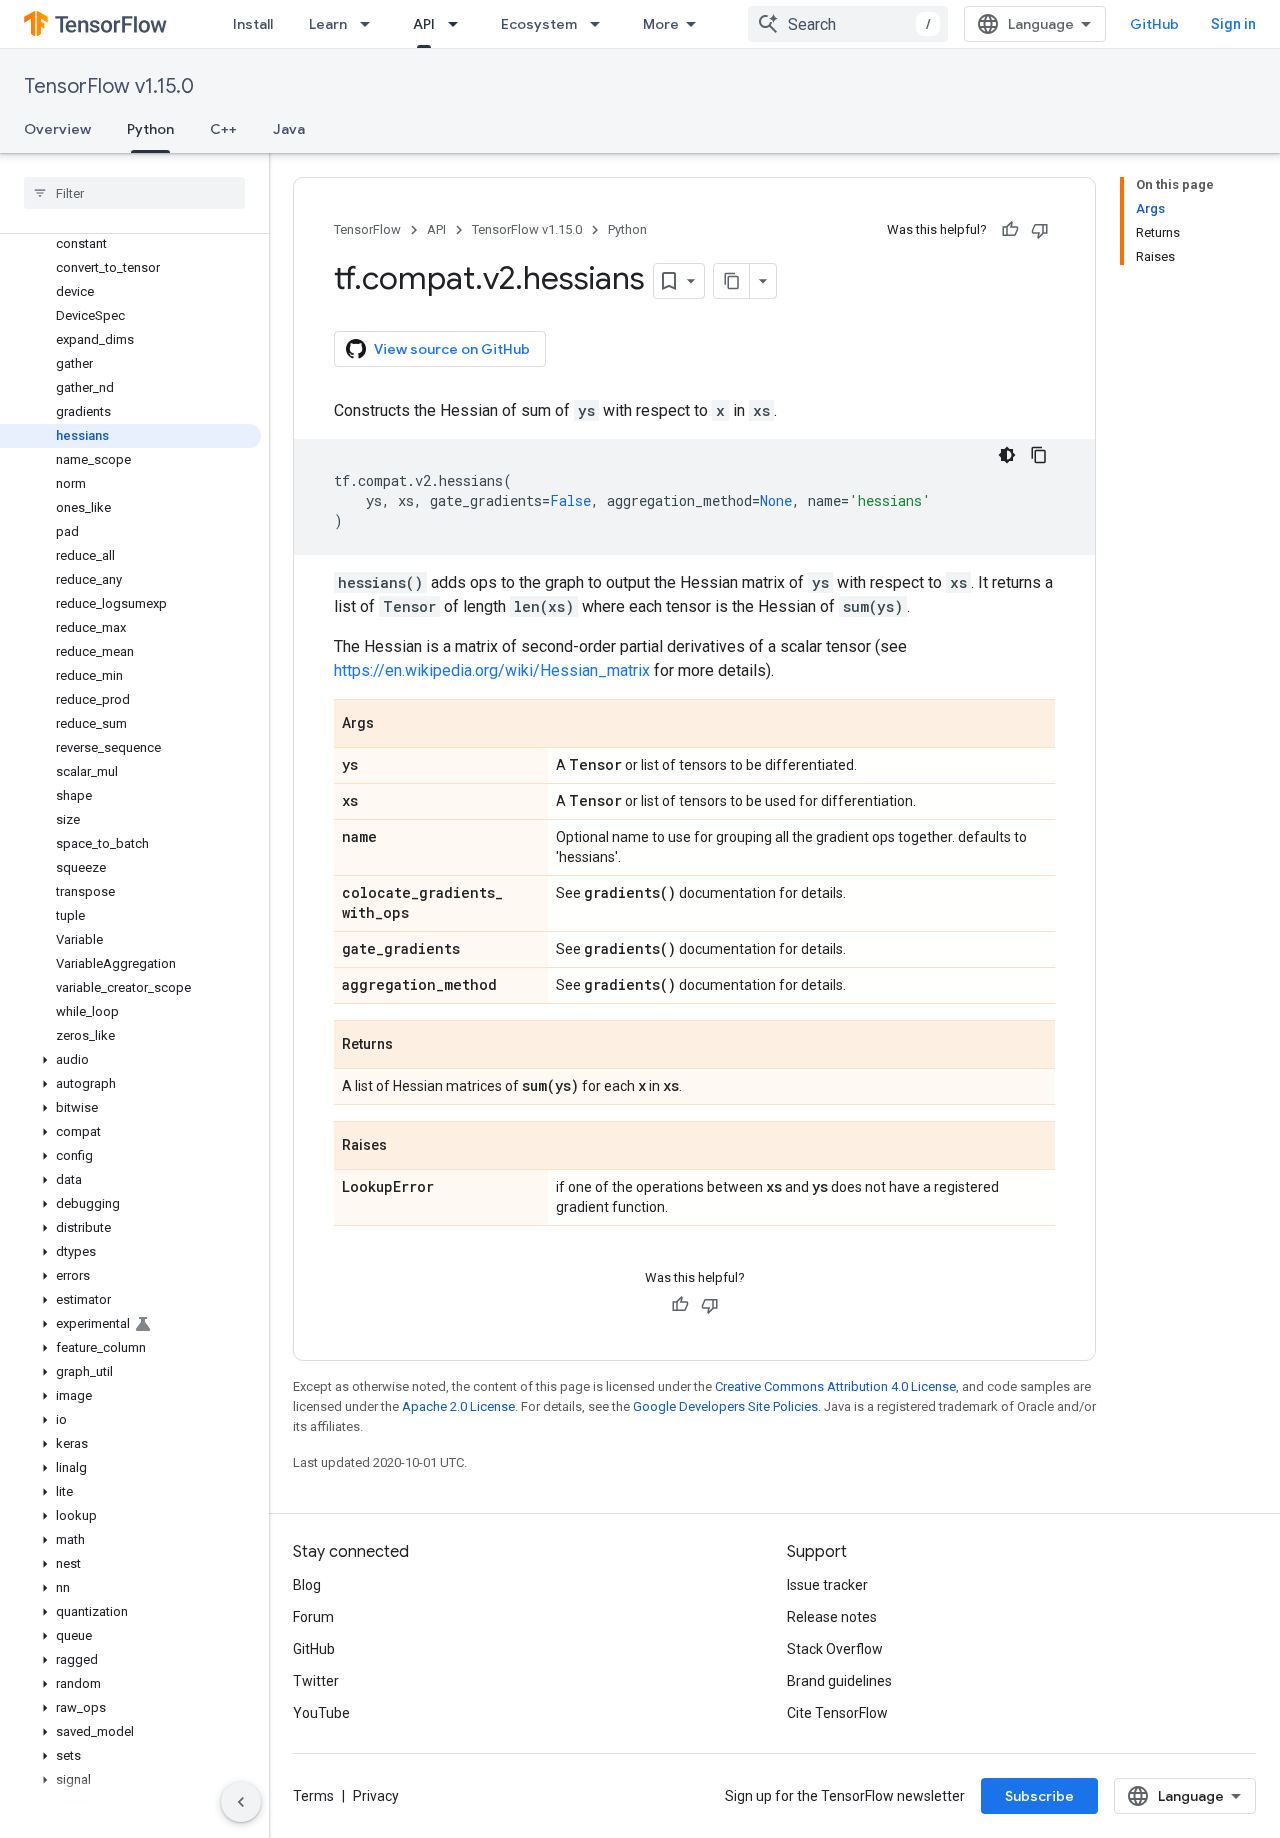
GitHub (1154, 24)
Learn (328, 24)
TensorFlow (367, 229)
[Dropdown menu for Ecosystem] (601, 24)
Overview (57, 129)
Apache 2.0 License (458, 1406)
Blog (307, 1585)
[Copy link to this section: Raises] (407, 1147)
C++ (223, 129)
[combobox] (848, 24)
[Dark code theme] (1007, 455)
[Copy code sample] (1039, 455)
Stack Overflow (835, 1649)
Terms (313, 1796)
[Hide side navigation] (241, 1802)
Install (253, 24)
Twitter (316, 1681)
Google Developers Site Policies (725, 1406)
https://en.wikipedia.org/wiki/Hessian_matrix (492, 670)
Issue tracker (827, 1585)
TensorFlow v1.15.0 (109, 86)
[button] (130, 1060)
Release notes (832, 1617)
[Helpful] (1010, 230)
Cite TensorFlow (837, 1713)
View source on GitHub (452, 349)
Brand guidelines (839, 1681)
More (661, 24)
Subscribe (1039, 1796)
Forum (313, 1617)
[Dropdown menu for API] (459, 24)
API (424, 24)
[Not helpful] (1040, 230)
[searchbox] (134, 193)
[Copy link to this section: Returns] (413, 1046)
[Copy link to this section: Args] (394, 725)
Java (289, 129)
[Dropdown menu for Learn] (371, 24)
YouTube (321, 1713)
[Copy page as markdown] (732, 281)
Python (150, 129)
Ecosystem (539, 24)
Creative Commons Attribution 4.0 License (835, 1386)
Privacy (376, 1796)
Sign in (1233, 24)
